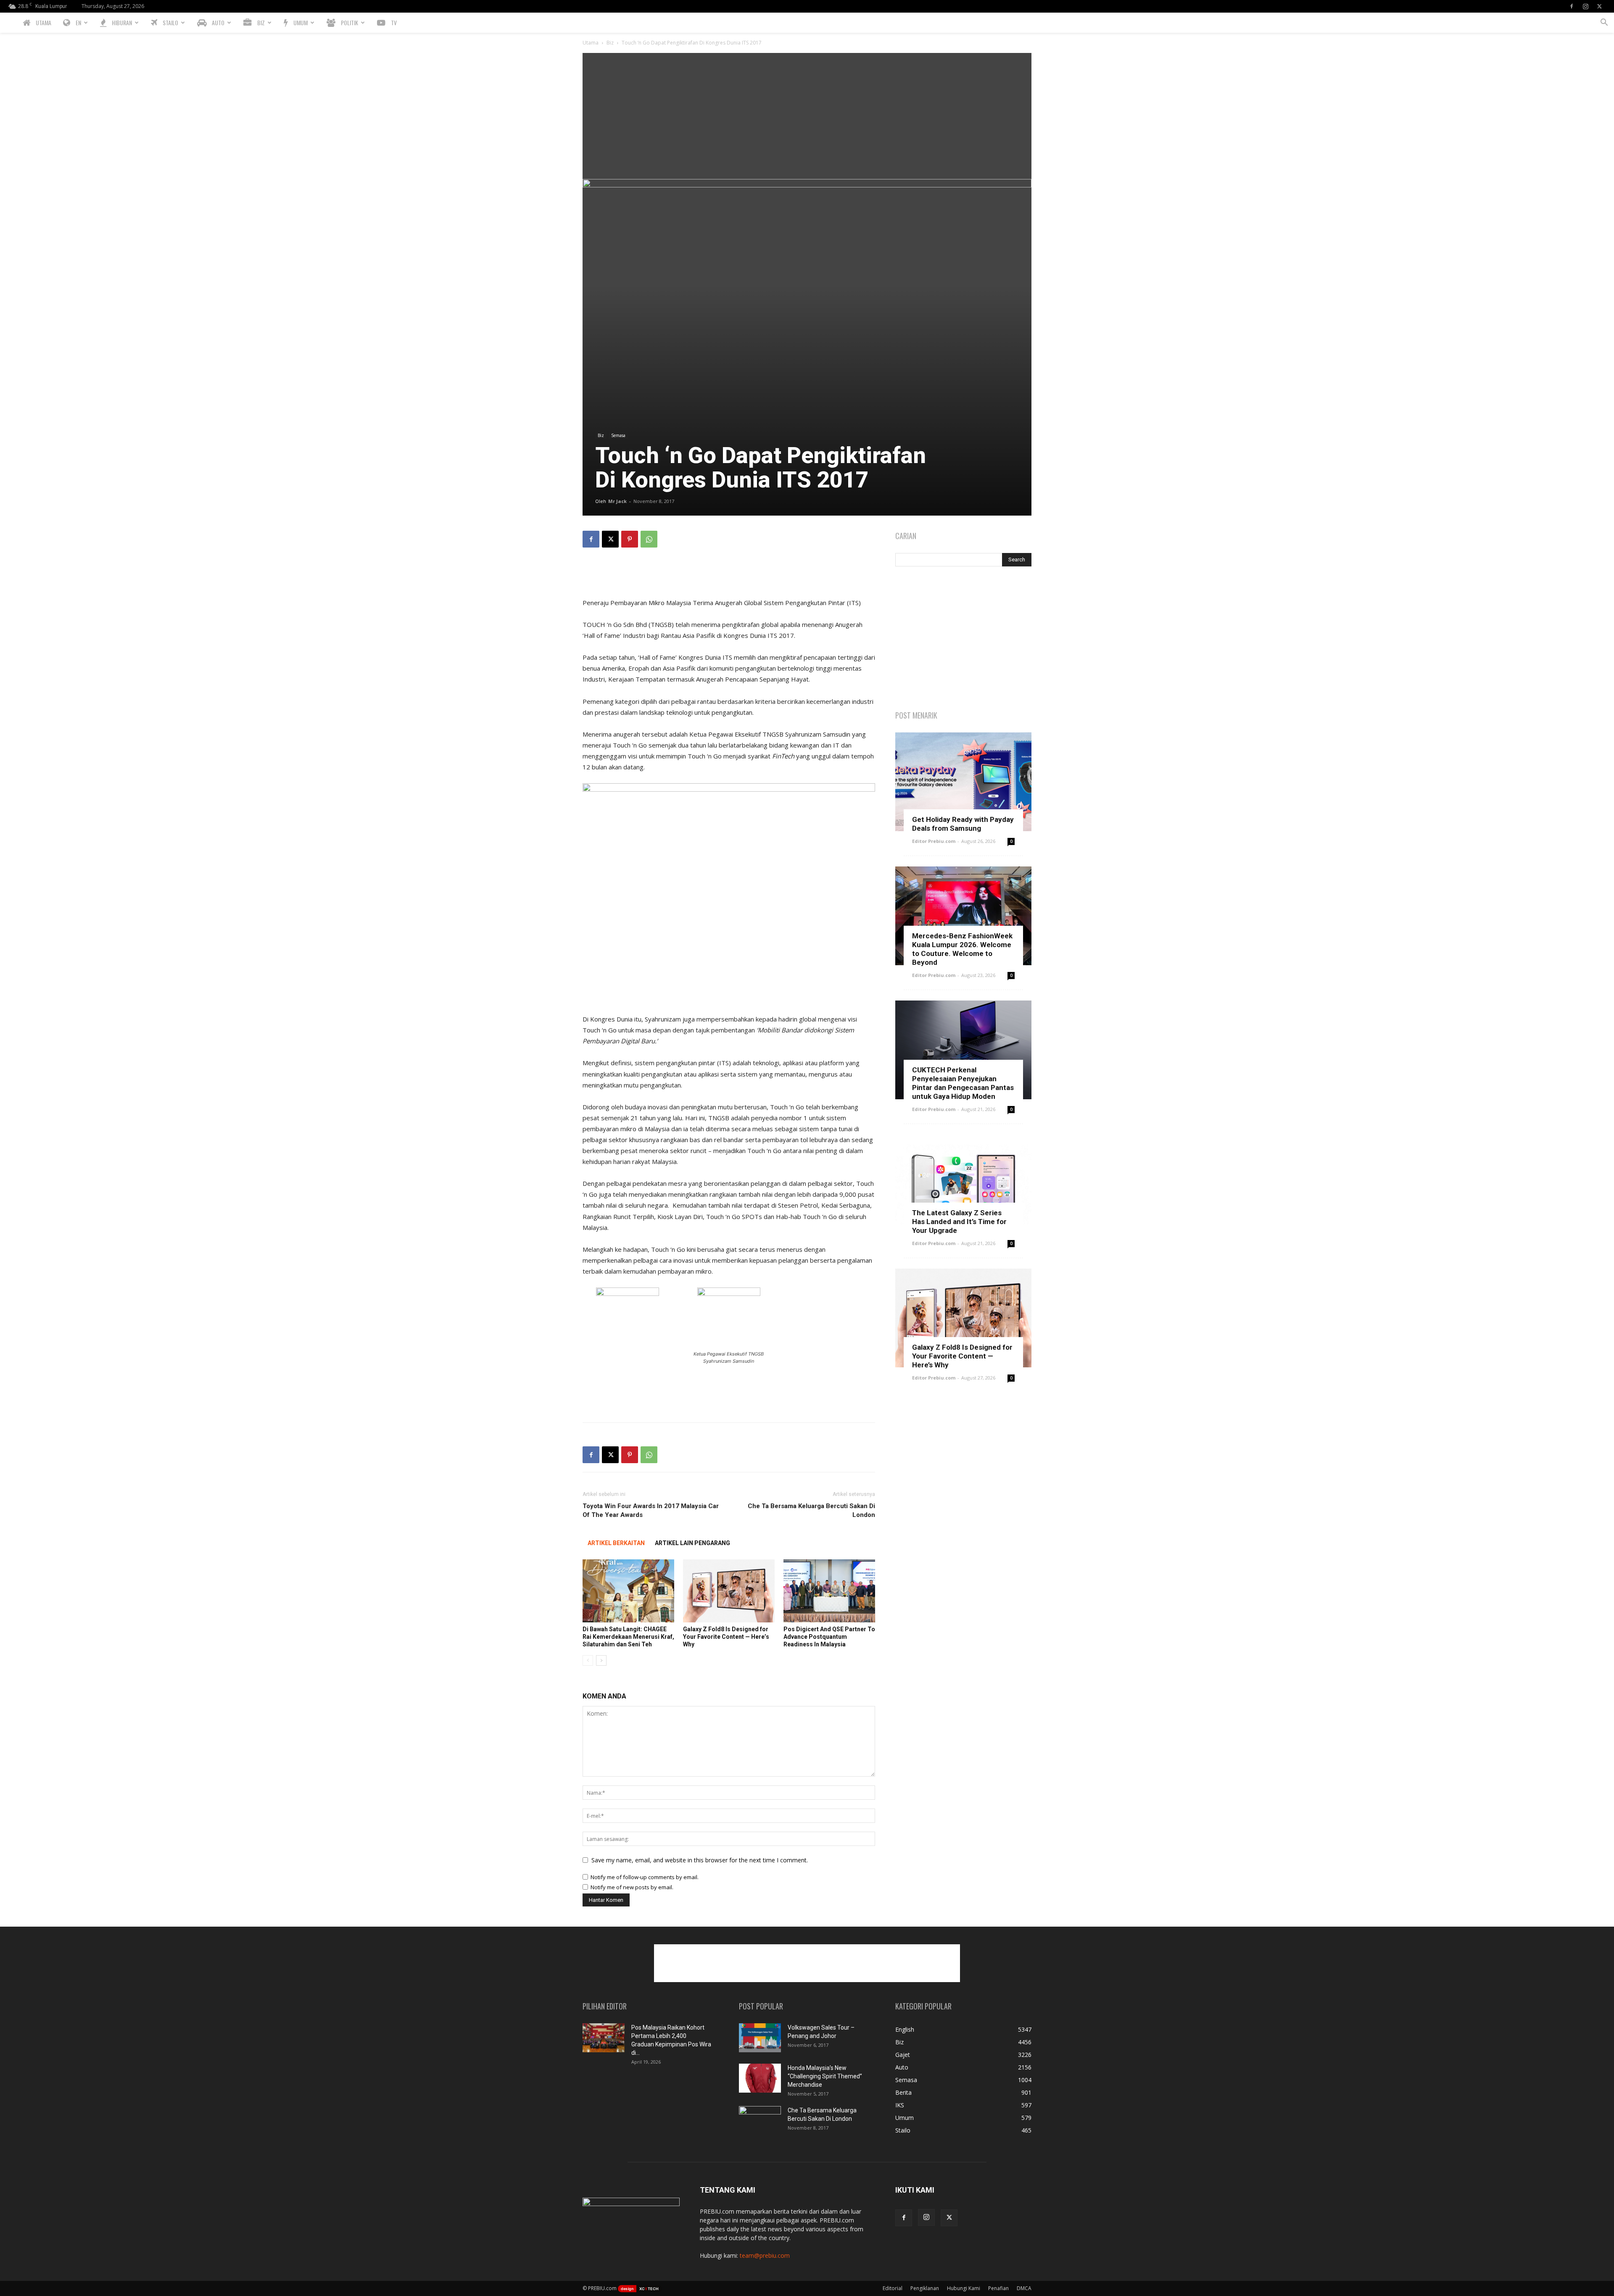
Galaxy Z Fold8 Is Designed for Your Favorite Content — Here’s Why (726, 1637)
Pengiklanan (925, 2288)
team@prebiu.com (765, 2255)
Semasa (618, 435)
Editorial (893, 2288)
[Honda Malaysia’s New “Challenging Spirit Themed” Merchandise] (760, 2078)
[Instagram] (1585, 6)
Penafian (998, 2288)
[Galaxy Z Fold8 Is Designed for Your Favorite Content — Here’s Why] (729, 1591)
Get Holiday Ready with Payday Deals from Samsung (963, 824)
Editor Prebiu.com (934, 841)
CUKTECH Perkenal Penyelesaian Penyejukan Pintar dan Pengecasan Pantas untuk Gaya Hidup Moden (963, 1083)
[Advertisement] (807, 116)
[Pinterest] (630, 539)
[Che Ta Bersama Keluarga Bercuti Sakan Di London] (760, 2121)
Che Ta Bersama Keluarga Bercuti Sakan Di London (811, 1510)
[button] (1604, 23)
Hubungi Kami (964, 2288)
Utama (591, 43)
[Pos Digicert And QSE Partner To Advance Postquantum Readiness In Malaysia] (829, 1591)
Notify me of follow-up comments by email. (645, 1877)
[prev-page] (588, 1660)
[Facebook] (1572, 6)
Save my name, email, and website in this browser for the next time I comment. (700, 1860)
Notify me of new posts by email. (632, 1887)
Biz (610, 43)
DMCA (1024, 2288)
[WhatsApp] (649, 539)
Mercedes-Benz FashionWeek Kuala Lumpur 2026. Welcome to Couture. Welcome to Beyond (962, 949)
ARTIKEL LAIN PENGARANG (692, 1543)
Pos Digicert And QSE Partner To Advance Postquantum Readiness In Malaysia (829, 1637)
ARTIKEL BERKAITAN (616, 1543)
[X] (1599, 6)
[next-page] (601, 1660)
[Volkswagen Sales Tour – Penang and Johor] (760, 2038)
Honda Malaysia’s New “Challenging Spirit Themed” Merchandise (825, 2076)
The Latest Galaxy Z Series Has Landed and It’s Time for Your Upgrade (959, 1222)
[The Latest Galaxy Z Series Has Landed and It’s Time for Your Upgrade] (963, 1184)
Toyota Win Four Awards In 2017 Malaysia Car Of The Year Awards (651, 1510)
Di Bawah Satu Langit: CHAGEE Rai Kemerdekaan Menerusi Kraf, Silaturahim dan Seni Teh (628, 1637)
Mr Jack (617, 501)
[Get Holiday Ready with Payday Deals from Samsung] (963, 782)
